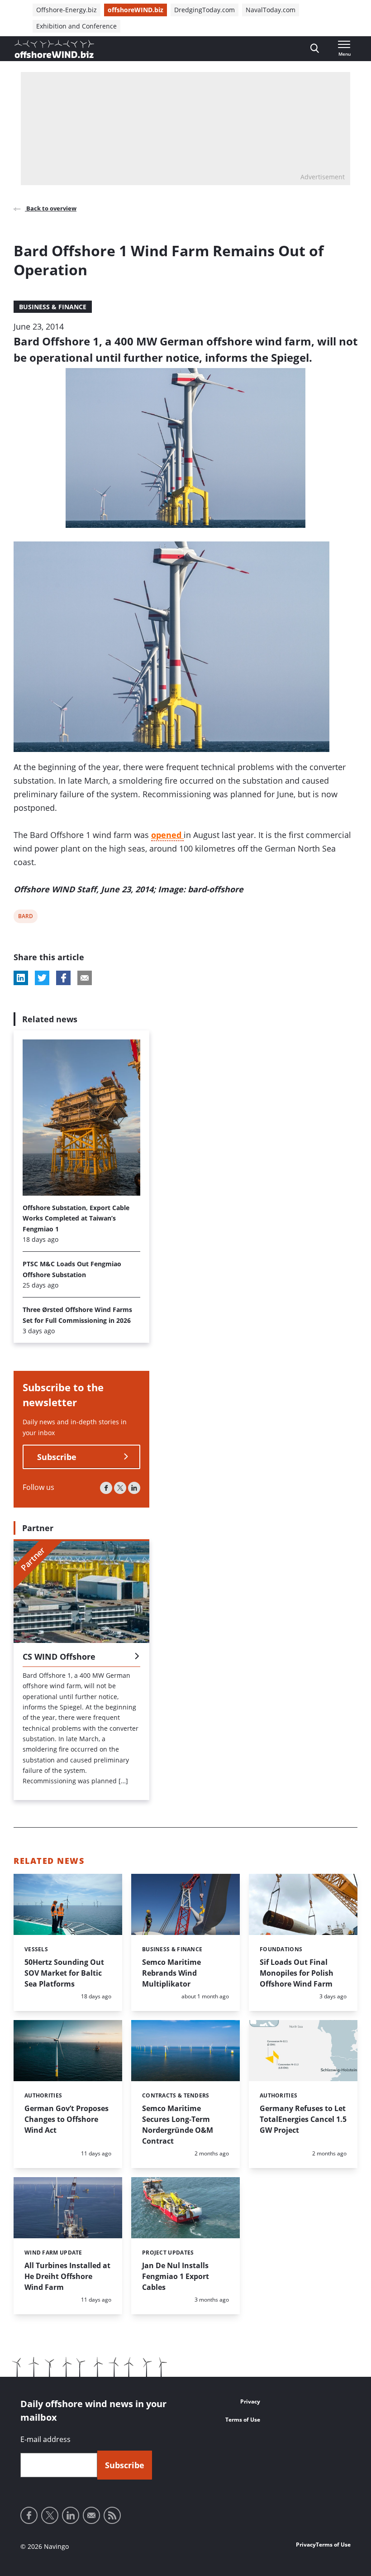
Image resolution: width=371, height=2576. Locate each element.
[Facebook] (106, 1488)
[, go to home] (54, 49)
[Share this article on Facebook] (63, 978)
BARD (25, 917)
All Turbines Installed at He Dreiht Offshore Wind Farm (67, 2276)
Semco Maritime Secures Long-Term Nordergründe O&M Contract (178, 2125)
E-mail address (45, 2439)
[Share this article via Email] (85, 978)
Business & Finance (53, 307)
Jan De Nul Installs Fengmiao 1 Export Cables (176, 2276)
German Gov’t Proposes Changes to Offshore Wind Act (67, 2119)
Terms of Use (243, 2420)
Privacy (250, 2401)
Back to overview (51, 208)
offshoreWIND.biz (136, 10)
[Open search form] (315, 49)
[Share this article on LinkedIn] (21, 978)
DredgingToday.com (205, 10)
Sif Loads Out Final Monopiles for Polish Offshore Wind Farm (297, 1973)
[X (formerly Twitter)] (120, 1488)
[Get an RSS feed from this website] (112, 2515)
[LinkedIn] (134, 1488)
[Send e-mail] (91, 2515)
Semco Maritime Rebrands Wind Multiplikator (171, 1973)
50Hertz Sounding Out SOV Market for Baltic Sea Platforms (64, 1973)
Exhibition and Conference (76, 26)
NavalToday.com (271, 10)
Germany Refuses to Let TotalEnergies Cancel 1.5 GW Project (303, 2119)
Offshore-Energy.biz (67, 10)
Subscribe (57, 1457)
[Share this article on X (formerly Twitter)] (42, 978)
